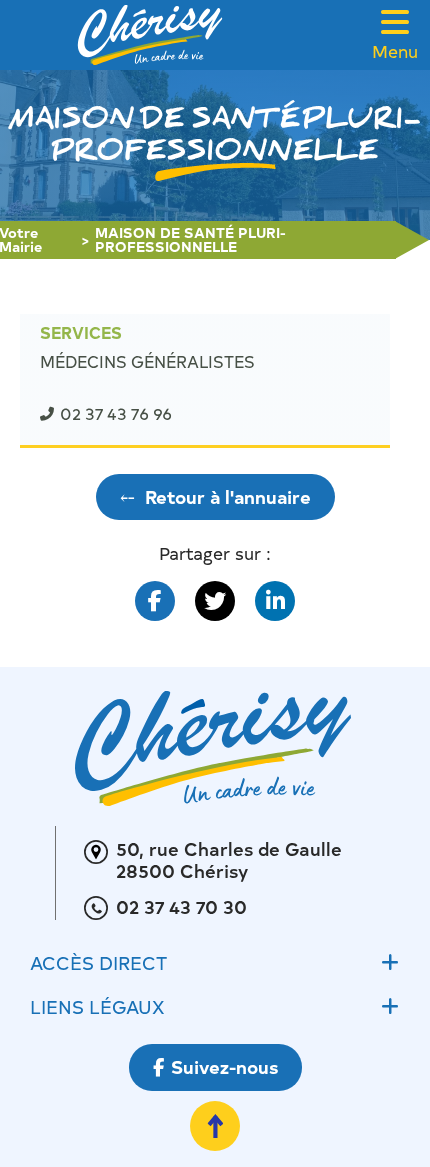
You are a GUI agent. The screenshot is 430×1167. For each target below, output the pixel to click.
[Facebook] (155, 601)
